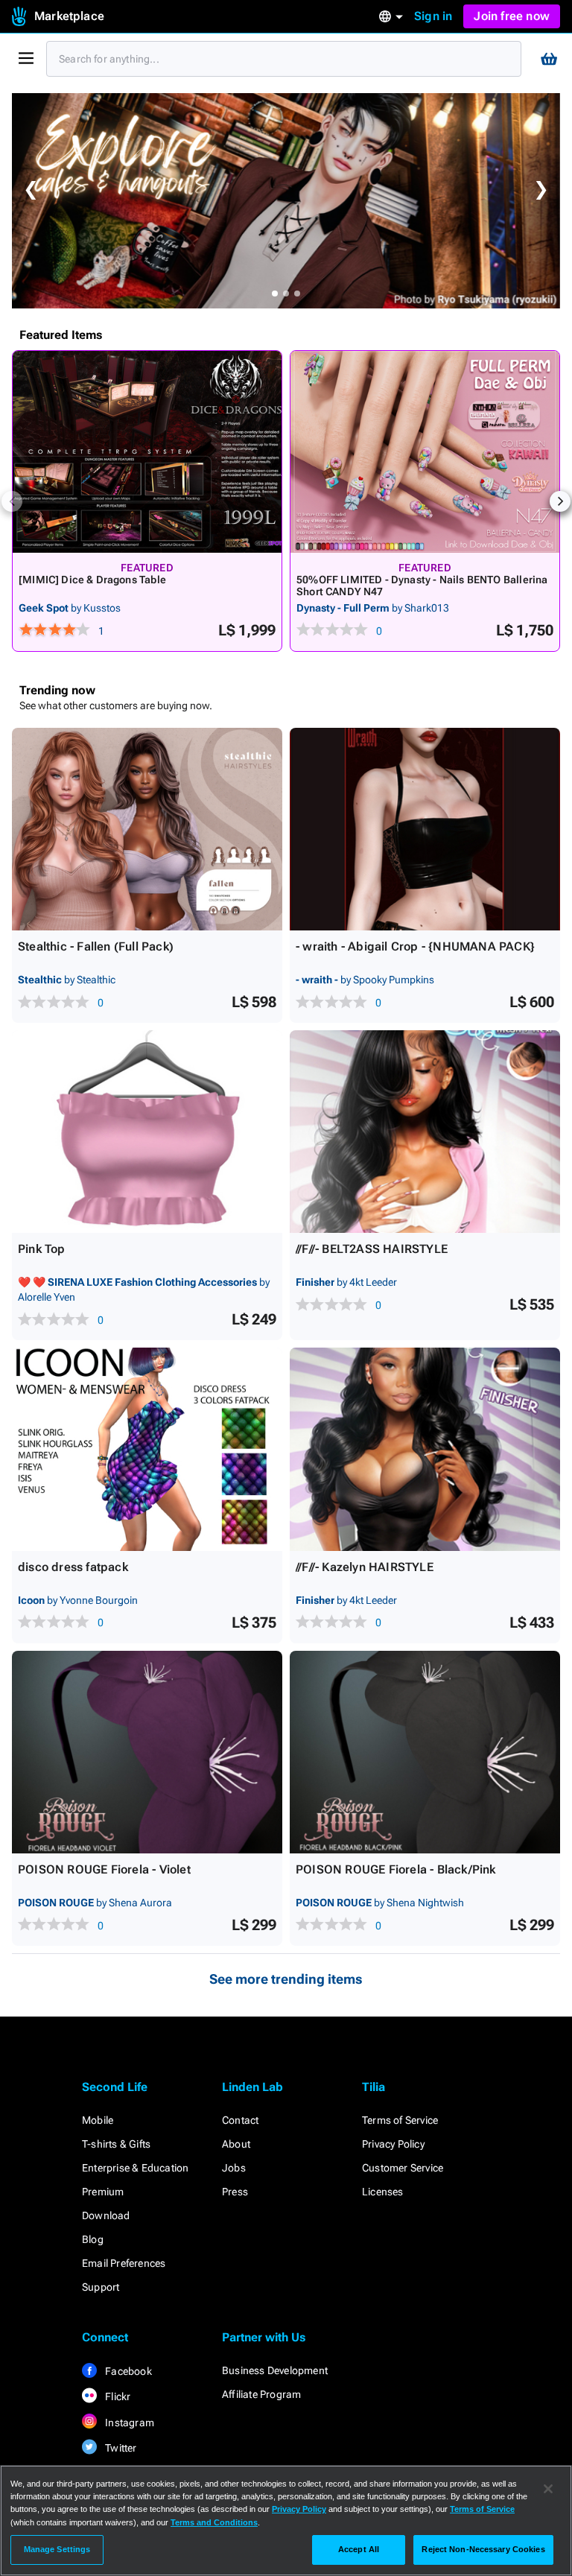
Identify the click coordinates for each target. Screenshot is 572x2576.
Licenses (383, 2192)
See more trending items (286, 1979)
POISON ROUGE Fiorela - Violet (104, 1869)
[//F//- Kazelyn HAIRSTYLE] (425, 1449)
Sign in (433, 16)
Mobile (98, 2120)
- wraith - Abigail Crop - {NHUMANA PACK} (415, 946)
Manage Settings (57, 2549)
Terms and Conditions (214, 2522)
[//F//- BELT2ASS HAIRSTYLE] (425, 1132)
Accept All (359, 2549)
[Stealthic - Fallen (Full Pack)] (147, 829)
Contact (240, 2120)
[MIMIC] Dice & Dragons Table (92, 580)
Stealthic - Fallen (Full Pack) (96, 946)
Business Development (275, 2370)
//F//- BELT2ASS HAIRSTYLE (372, 1249)
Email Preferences (124, 2263)
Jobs (234, 2168)
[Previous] (12, 501)
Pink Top (42, 1249)
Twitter (120, 2448)
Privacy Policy (393, 2144)
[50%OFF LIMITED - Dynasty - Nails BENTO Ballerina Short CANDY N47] (425, 452)
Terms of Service (400, 2120)
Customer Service (403, 2168)
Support (101, 2287)
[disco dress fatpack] (147, 1449)
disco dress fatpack (73, 1567)
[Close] (548, 2489)
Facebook (127, 2371)
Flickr (117, 2396)
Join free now (512, 16)
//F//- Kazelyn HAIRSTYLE (365, 1567)
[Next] (560, 501)
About (236, 2144)
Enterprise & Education (135, 2168)
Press (235, 2192)
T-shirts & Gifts (116, 2144)
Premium (103, 2192)
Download (106, 2215)
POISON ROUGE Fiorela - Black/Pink (396, 1869)
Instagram (128, 2423)
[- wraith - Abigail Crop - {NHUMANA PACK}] (425, 829)
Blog (93, 2239)
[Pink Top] (147, 1132)
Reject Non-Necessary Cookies (483, 2549)
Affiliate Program (261, 2394)
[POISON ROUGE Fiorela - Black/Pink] (425, 1752)
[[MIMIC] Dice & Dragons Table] (147, 452)
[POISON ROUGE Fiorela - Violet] (147, 1752)
